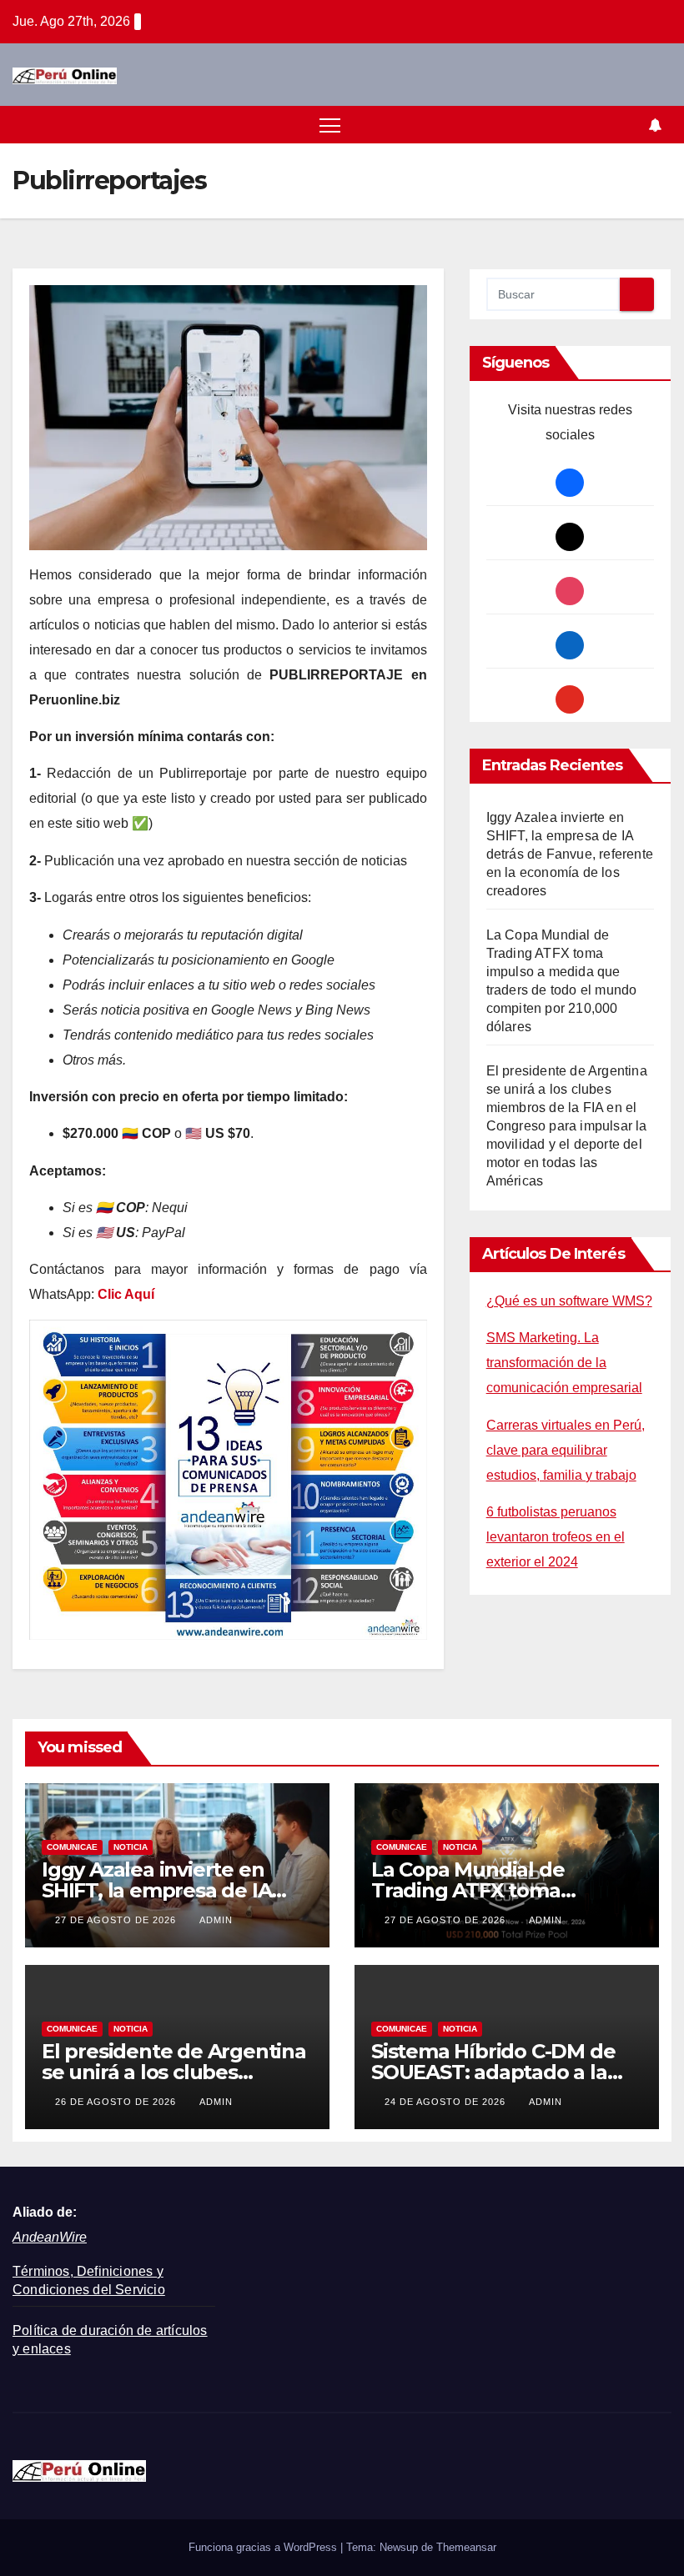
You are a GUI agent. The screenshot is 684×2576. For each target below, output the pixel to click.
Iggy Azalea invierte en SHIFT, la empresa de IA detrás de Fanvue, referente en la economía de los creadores (570, 854)
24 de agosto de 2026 (447, 2102)
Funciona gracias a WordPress (264, 2547)
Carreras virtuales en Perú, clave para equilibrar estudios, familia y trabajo (566, 1450)
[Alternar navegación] (330, 125)
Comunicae (72, 1847)
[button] (626, 125)
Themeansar (466, 2547)
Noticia (131, 1847)
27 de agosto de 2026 (117, 1920)
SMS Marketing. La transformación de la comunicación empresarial (564, 1363)
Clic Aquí (126, 1294)
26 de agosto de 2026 (117, 2102)
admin (216, 1920)
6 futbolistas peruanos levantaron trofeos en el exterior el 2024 (556, 1537)
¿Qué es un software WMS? (569, 1301)
